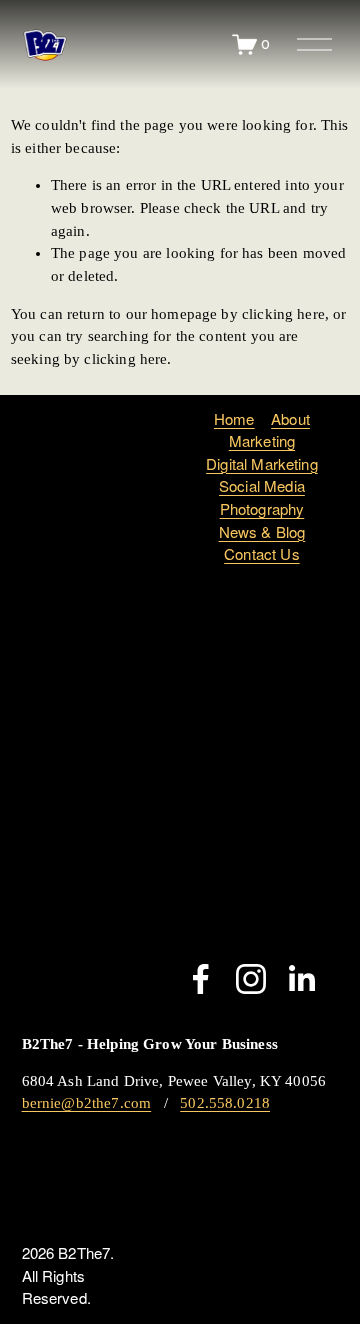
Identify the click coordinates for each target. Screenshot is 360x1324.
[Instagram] (251, 979)
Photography (262, 508)
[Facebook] (201, 979)
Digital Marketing (262, 463)
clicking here (283, 314)
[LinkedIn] (301, 979)
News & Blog (262, 531)
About (290, 418)
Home (234, 418)
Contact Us (262, 553)
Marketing (262, 440)
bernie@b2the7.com (87, 1103)
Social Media (262, 485)
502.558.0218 (225, 1103)
